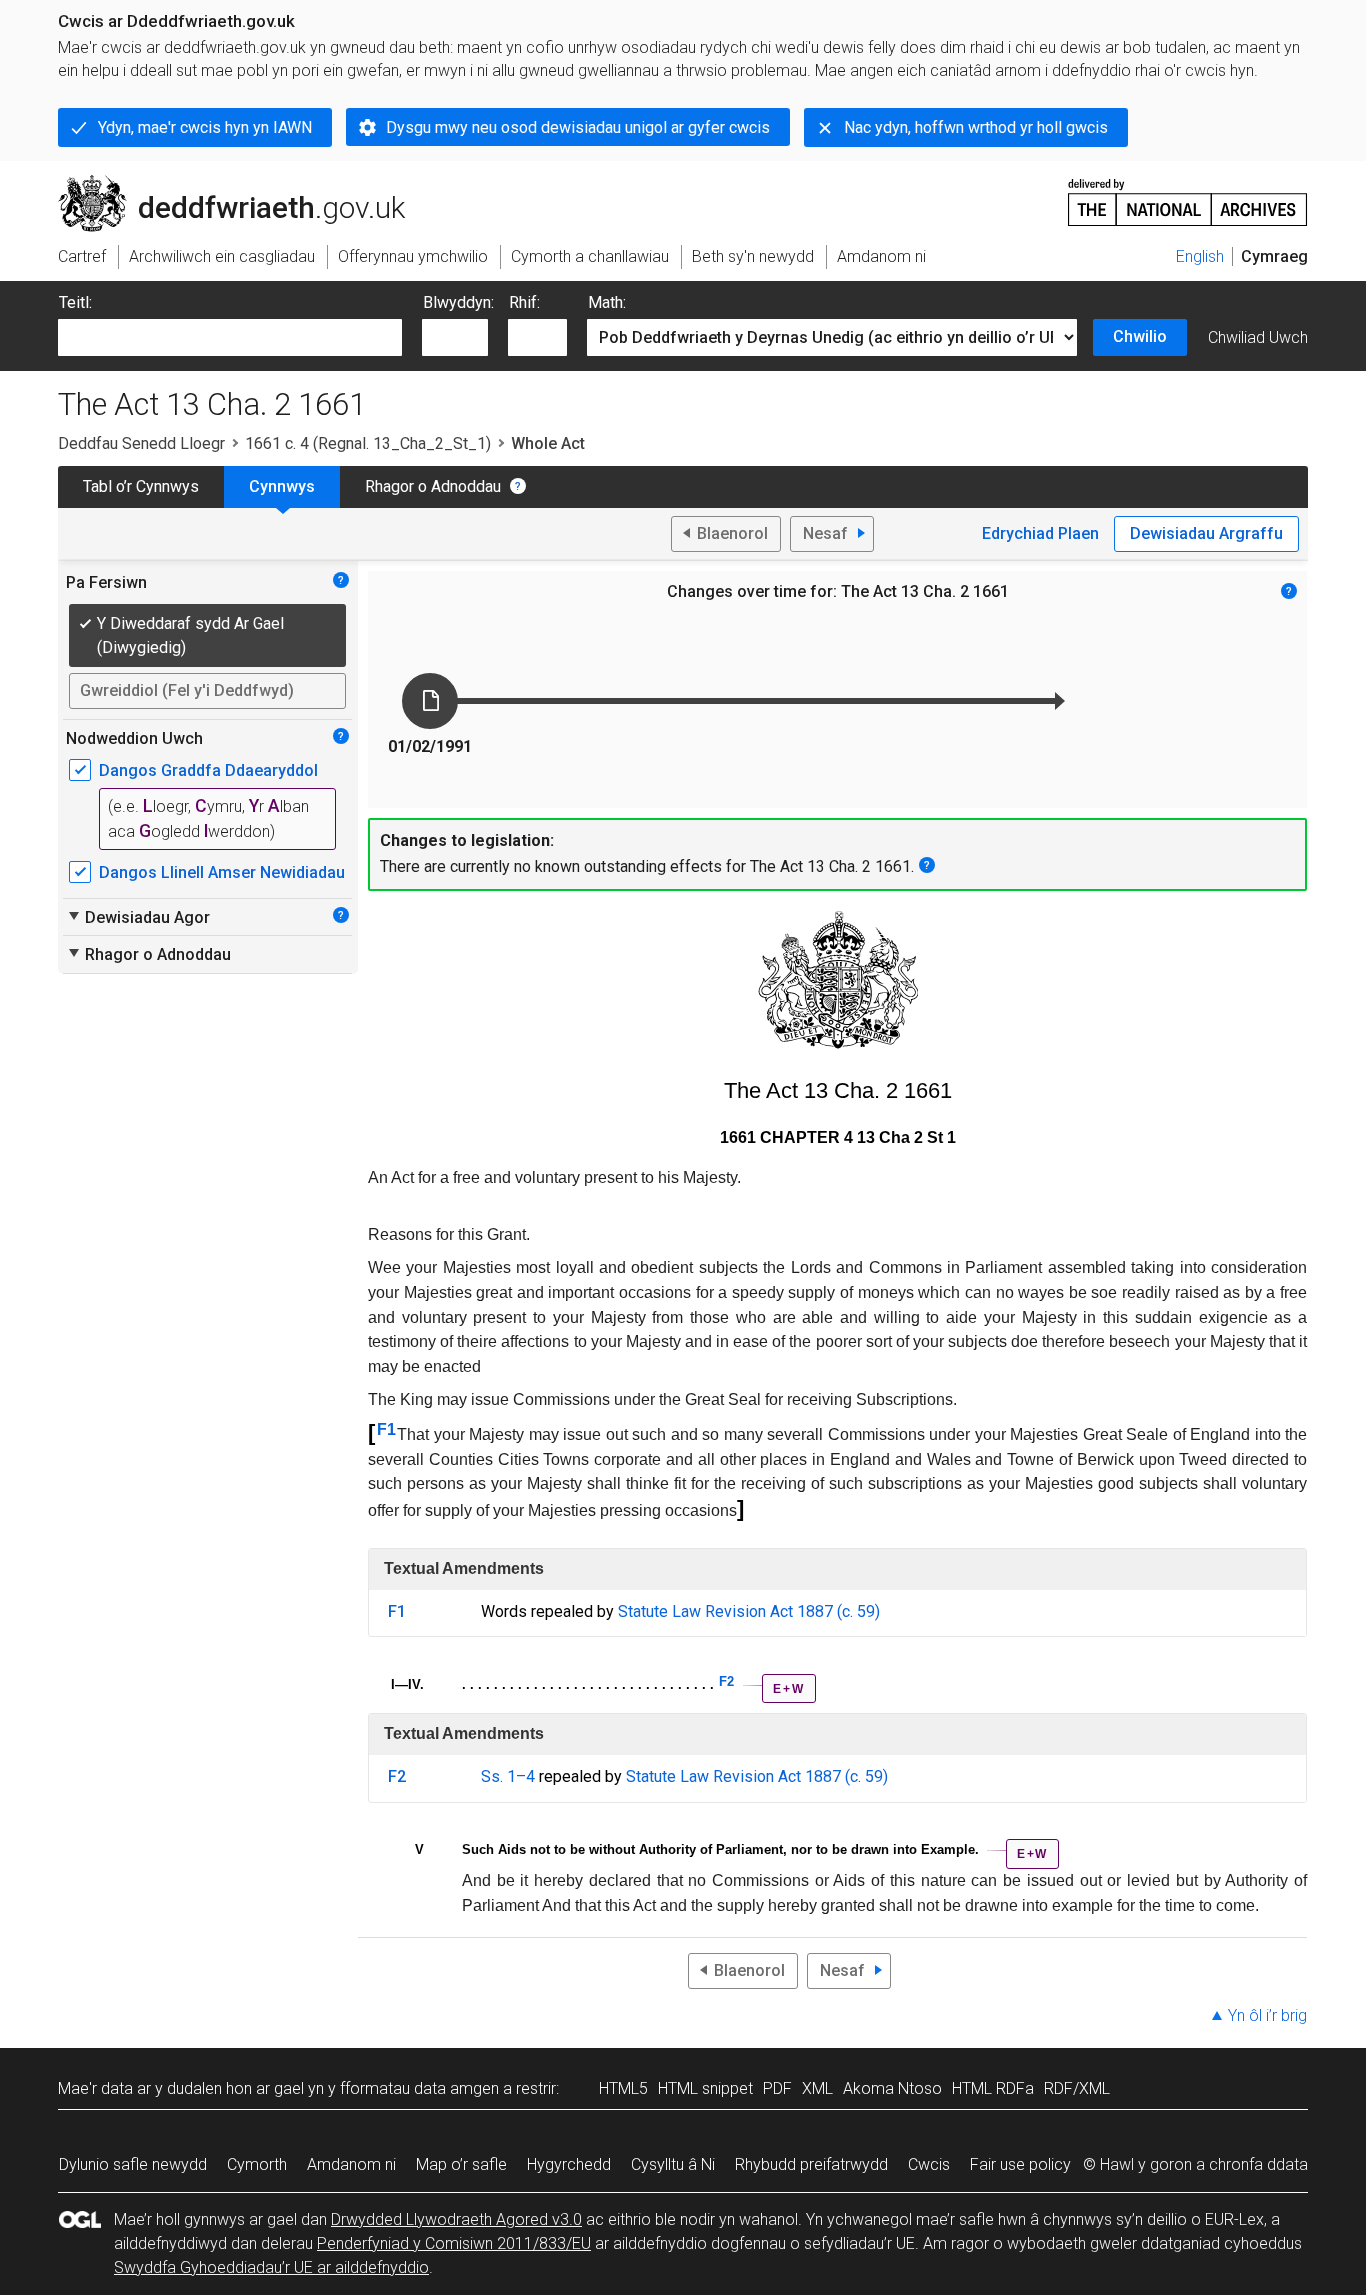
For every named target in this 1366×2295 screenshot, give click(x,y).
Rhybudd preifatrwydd (811, 2164)
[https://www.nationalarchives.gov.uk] (1188, 194)
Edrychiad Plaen (1040, 533)
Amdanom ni (351, 2164)
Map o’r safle (461, 2164)
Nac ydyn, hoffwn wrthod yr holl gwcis (976, 127)
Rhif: (524, 302)
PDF (777, 2088)
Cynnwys (282, 486)
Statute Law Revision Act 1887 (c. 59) (749, 1611)
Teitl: (75, 302)
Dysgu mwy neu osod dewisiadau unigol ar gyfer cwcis (578, 127)
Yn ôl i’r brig (1267, 2015)
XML (817, 2088)
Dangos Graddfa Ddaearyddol (208, 770)
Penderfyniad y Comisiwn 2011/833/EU (454, 2243)
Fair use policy (1020, 2164)
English (1200, 256)
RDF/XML (1077, 2088)
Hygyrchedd (569, 2164)
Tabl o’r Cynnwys (141, 486)
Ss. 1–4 (508, 1776)
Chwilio (1140, 336)
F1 (386, 1429)
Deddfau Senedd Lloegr (141, 443)
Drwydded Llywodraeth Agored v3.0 (456, 2219)
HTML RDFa (993, 2088)
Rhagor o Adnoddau (433, 486)
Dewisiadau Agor (138, 917)
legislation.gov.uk (223, 183)
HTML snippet (705, 2088)
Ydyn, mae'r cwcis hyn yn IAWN (205, 127)
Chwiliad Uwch (1258, 337)
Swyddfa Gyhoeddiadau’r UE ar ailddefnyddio (271, 2267)
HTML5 (623, 2088)
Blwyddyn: (458, 302)
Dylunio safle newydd (133, 2164)
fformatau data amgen (419, 2088)
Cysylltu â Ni (673, 2164)
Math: (607, 302)
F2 (726, 1681)
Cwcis (929, 2164)
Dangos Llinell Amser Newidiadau (222, 872)
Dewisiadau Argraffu (1206, 533)
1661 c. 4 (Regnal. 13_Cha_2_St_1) (368, 443)
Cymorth (257, 2164)
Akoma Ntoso (892, 2088)
